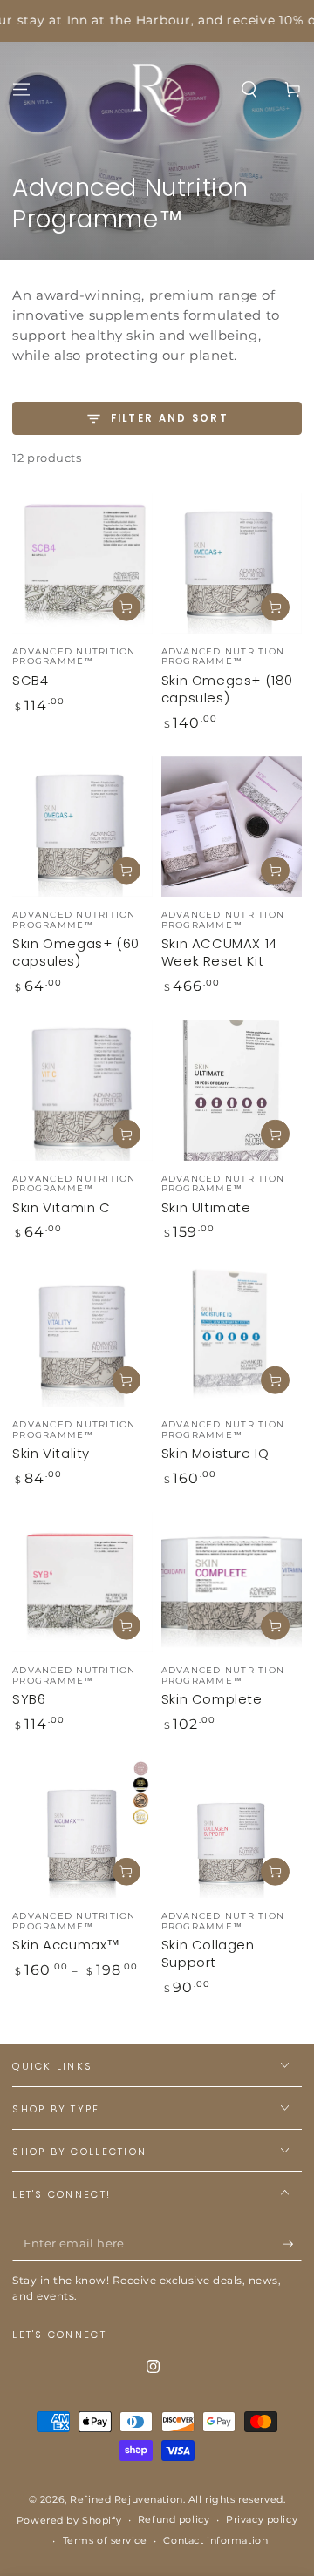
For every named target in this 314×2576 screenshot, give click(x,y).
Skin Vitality (51, 1453)
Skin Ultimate (206, 1207)
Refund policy (174, 2519)
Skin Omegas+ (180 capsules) (227, 689)
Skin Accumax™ (66, 1945)
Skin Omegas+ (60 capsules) (76, 952)
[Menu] (21, 89)
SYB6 (29, 1699)
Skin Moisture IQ (215, 1453)
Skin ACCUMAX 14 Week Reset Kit (219, 952)
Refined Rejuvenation (126, 2499)
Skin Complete (212, 1699)
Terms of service (105, 2540)
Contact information (215, 2540)
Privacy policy (262, 2519)
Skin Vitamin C (61, 1207)
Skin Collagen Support (208, 1953)
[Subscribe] (292, 2244)
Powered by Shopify (69, 2520)
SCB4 (30, 680)
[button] (249, 89)
